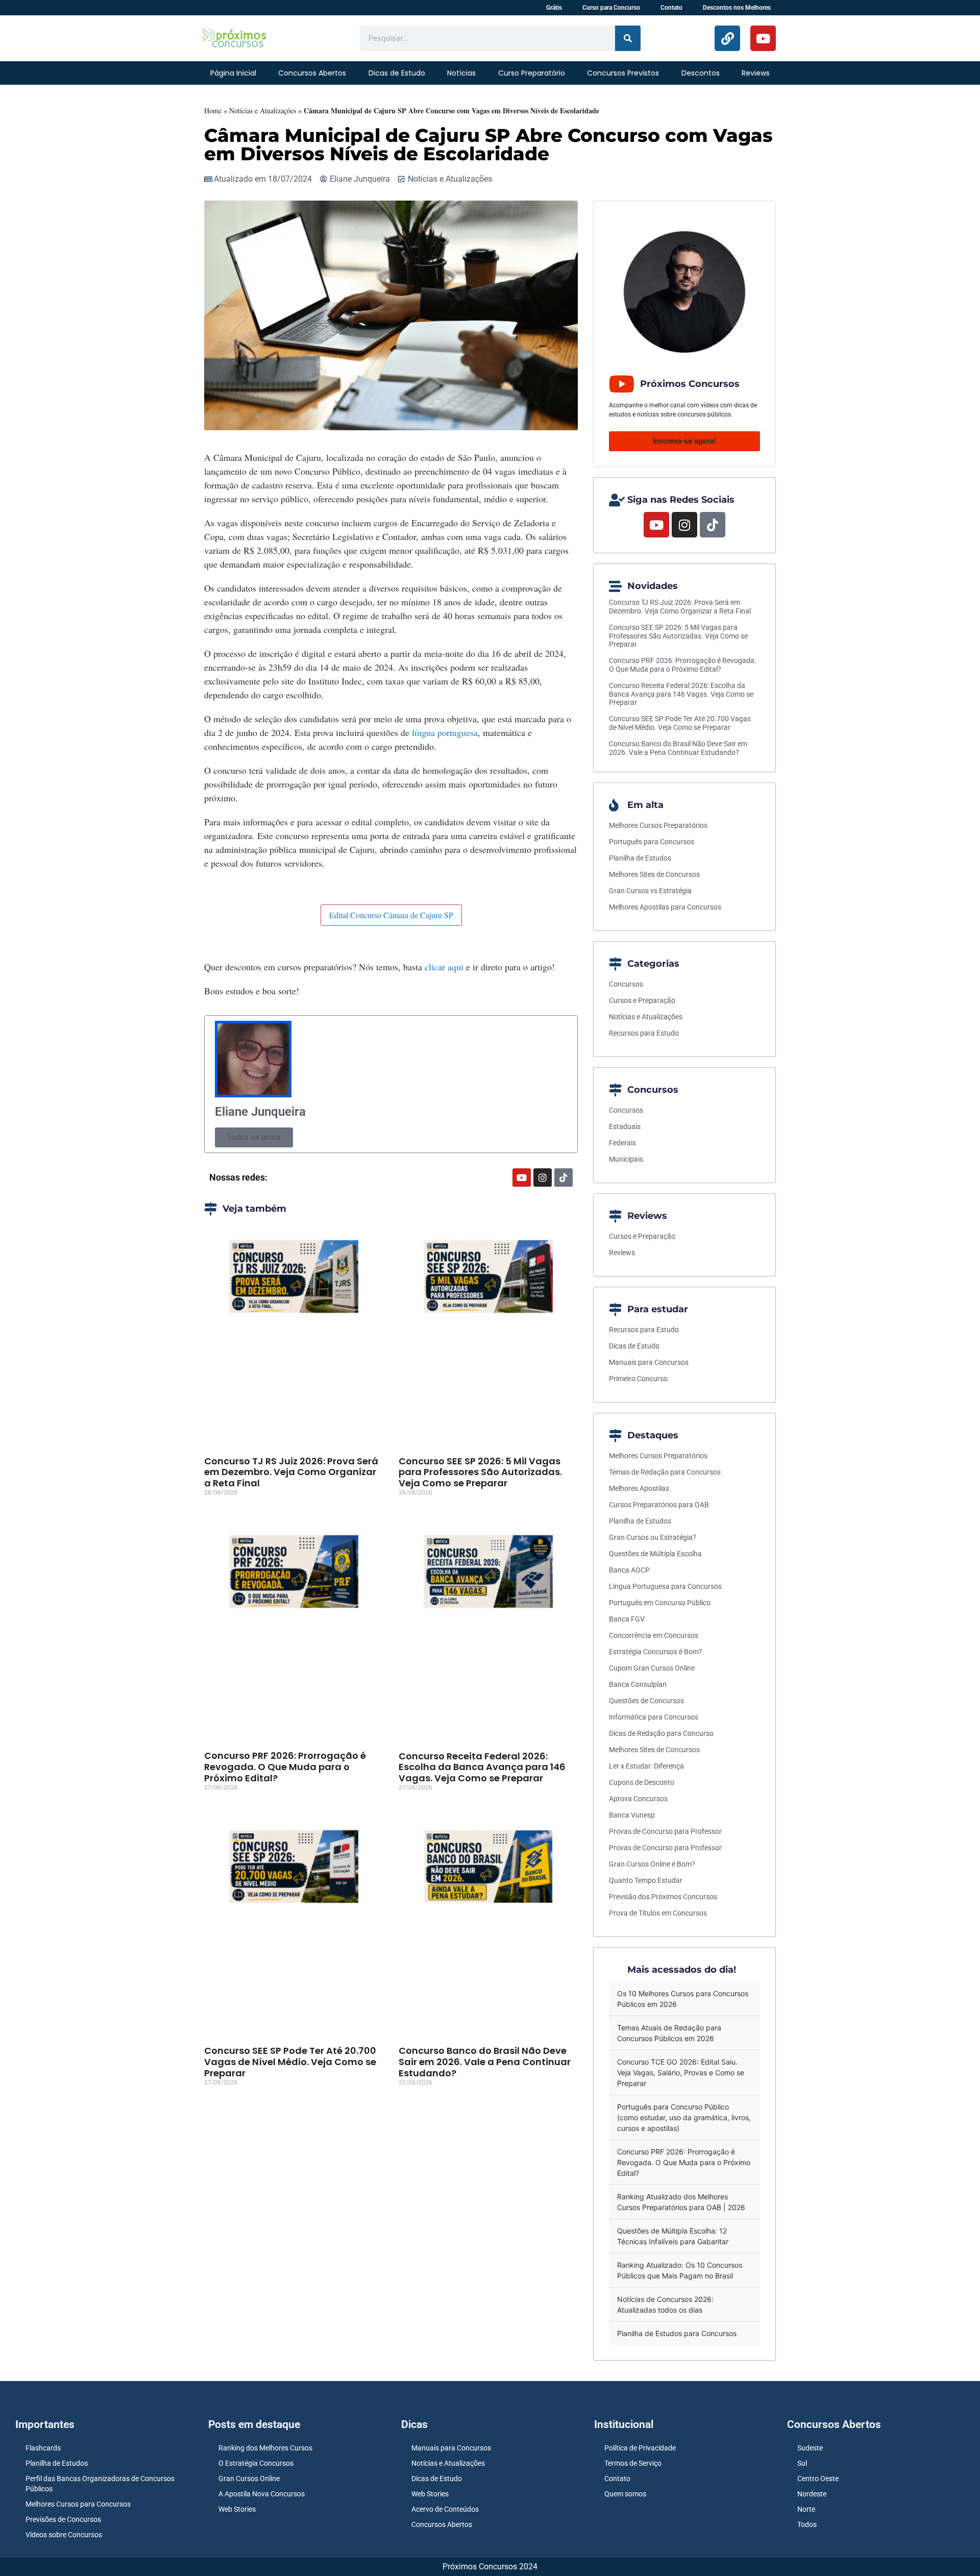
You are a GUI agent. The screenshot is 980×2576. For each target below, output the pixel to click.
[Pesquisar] (628, 38)
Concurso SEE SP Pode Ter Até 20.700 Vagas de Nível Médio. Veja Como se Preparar (290, 2062)
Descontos (701, 73)
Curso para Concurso (611, 8)
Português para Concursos (652, 842)
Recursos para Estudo (644, 1033)
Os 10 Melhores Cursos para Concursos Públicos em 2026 (683, 1999)
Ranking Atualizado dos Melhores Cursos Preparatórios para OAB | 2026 (681, 2202)
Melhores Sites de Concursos (654, 874)
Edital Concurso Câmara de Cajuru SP (391, 915)
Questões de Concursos (646, 1701)
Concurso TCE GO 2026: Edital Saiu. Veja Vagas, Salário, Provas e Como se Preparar (681, 2072)
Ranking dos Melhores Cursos (265, 2448)
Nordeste (812, 2494)
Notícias (461, 73)
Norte (806, 2509)
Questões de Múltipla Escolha (655, 1554)
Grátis (554, 8)
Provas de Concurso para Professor (665, 1831)
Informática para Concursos (654, 1717)
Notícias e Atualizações (263, 111)
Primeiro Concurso (638, 1379)
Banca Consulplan (638, 1684)
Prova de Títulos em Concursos (658, 1913)
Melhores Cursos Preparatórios (658, 825)
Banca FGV (627, 1619)
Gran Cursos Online (249, 2479)
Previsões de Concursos (63, 2519)
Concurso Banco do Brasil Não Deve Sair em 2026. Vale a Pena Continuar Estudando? (485, 2062)
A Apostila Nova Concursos (262, 2494)
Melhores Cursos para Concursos (78, 2504)
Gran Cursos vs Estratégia (650, 891)
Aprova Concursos (638, 1799)
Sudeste (810, 2448)
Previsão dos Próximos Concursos (663, 1897)
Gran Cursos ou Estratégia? (653, 1537)
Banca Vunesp (632, 1815)
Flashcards (43, 2448)
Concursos (626, 984)
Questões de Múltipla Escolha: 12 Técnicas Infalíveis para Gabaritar (673, 2236)
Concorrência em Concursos (654, 1635)
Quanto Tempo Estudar (646, 1880)
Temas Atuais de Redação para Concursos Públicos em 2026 (669, 2033)
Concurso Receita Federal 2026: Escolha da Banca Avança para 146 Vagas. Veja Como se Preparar (482, 1767)
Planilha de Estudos (640, 858)
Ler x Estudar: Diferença (646, 1766)
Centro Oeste (818, 2479)
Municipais (626, 1159)
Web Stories (237, 2509)
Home (213, 111)
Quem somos (625, 2494)
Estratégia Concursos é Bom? (656, 1652)
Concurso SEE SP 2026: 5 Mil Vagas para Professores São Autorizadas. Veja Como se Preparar (480, 1472)
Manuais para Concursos (649, 1362)
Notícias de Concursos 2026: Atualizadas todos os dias (665, 2304)
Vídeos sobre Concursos (64, 2535)
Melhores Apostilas (639, 1488)
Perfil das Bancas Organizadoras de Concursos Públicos (100, 2484)
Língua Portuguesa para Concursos (665, 1586)
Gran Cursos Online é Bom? (652, 1864)
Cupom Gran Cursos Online (652, 1668)
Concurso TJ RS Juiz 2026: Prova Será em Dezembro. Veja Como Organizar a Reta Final (291, 1472)
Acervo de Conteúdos (445, 2509)
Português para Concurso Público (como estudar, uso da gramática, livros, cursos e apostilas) (684, 2117)
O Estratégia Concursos (256, 2463)
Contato (671, 8)
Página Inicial (233, 73)
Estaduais (625, 1126)
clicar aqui (443, 967)
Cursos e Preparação (642, 1000)
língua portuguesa (445, 732)
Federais (622, 1143)
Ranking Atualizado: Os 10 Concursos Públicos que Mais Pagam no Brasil (680, 2270)
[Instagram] (543, 1177)
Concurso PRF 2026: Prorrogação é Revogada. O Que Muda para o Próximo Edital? (285, 1767)
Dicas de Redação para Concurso (661, 1733)
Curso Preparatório (532, 73)
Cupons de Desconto (642, 1782)
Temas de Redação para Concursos (665, 1472)
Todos (807, 2524)
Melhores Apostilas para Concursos (665, 907)
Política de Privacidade (640, 2448)
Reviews (756, 73)
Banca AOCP (629, 1570)
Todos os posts (254, 1137)
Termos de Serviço (633, 2463)
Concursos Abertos (312, 73)
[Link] (727, 38)
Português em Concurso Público (660, 1603)
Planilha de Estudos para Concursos (677, 2333)
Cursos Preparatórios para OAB (659, 1505)
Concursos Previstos (623, 73)
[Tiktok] (563, 1177)
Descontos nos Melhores (737, 8)
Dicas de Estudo (397, 73)
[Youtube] (763, 38)
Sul (802, 2463)
